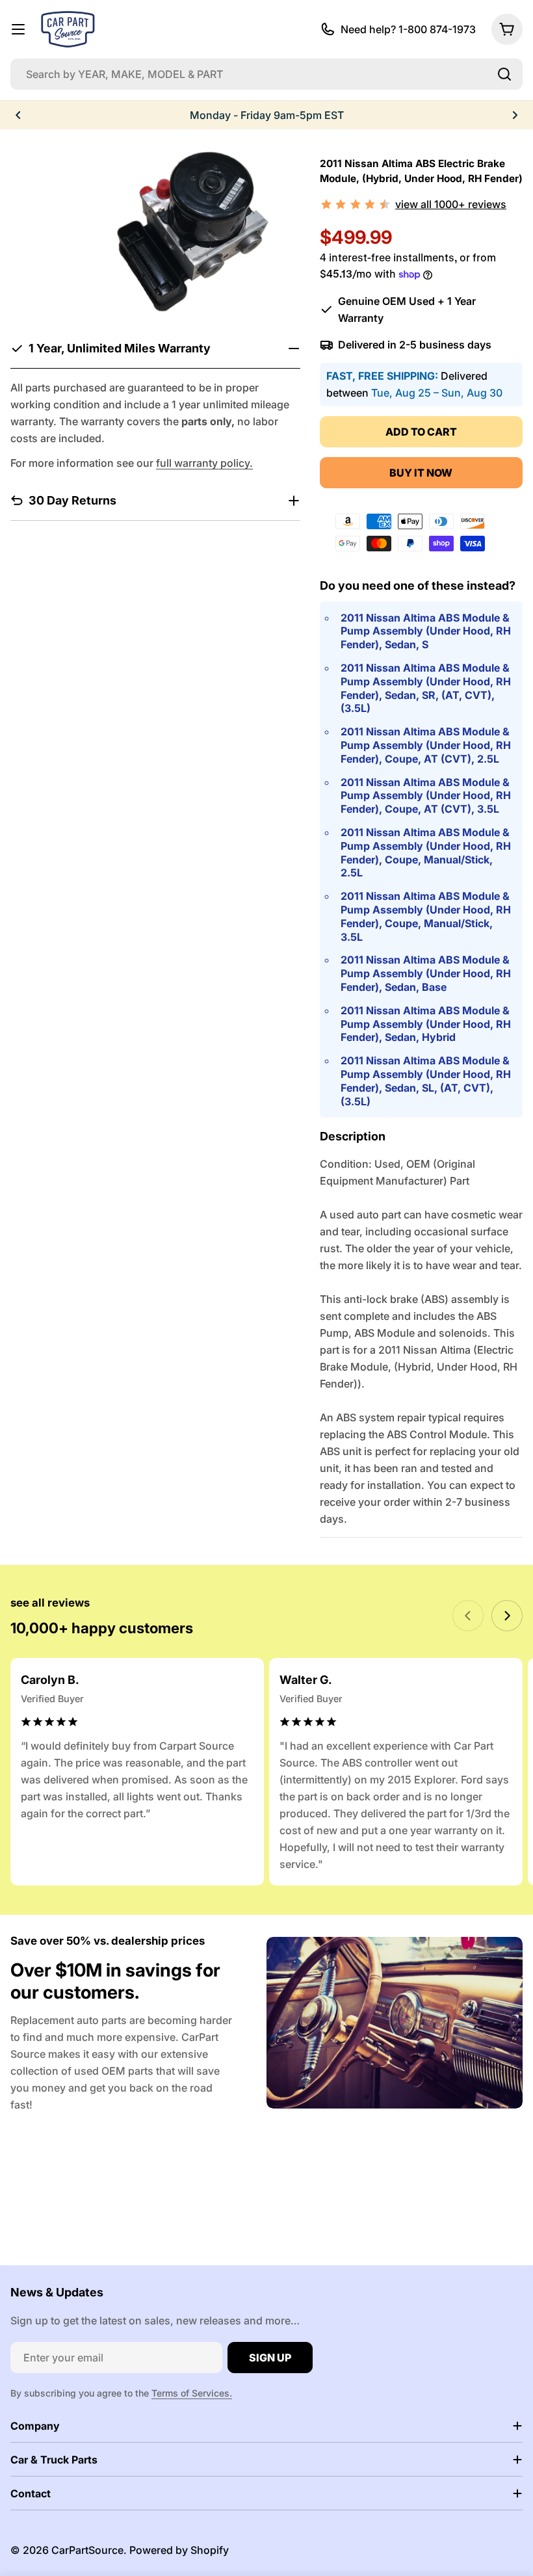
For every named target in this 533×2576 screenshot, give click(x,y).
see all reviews (50, 1603)
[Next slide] (507, 1616)
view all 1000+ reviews (451, 204)
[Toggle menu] (18, 29)
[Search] (504, 74)
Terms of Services (190, 2393)
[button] (18, 115)
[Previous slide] (468, 1616)
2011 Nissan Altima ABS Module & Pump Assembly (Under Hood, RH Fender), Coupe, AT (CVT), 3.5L (426, 796)
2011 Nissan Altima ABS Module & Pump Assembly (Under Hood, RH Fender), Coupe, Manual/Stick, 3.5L (426, 916)
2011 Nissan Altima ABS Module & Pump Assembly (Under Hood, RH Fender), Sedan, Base (426, 973)
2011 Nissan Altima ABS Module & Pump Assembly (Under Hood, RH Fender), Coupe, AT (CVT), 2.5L (426, 745)
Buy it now (421, 473)
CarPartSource (87, 2550)
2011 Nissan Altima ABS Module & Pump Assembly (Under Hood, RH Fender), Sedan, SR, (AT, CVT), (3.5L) (426, 688)
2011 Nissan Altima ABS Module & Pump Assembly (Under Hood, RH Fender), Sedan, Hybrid (426, 1024)
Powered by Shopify (179, 2550)
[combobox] (266, 74)
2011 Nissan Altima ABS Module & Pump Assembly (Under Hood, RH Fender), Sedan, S (426, 631)
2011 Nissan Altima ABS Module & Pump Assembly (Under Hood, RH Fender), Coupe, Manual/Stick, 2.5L (426, 852)
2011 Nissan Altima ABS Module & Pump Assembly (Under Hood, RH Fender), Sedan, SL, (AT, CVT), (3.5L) (426, 1081)
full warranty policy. (204, 463)
